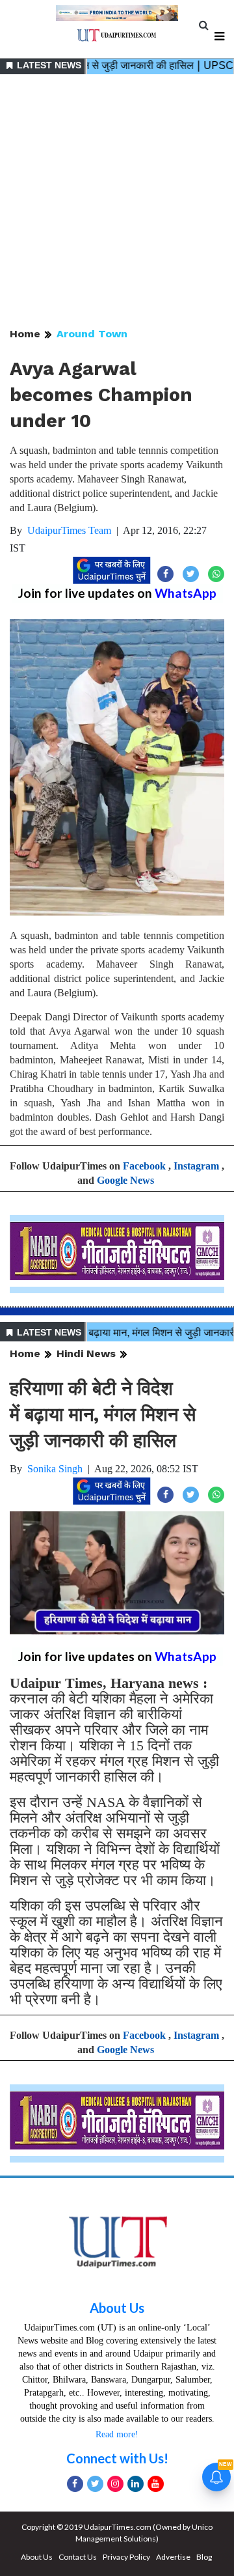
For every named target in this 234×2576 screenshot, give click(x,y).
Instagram (196, 1166)
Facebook (144, 1166)
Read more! (117, 2434)
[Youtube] (156, 2484)
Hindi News (86, 1353)
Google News (125, 1180)
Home (25, 334)
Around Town (92, 334)
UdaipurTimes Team (69, 530)
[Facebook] (75, 2484)
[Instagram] (115, 2484)
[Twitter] (95, 2484)
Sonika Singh (55, 1469)
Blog (204, 2557)
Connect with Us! (117, 2458)
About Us (117, 2308)
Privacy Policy (126, 2557)
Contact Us (78, 2557)
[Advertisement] (117, 202)
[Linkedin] (136, 2484)
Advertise (173, 2557)
